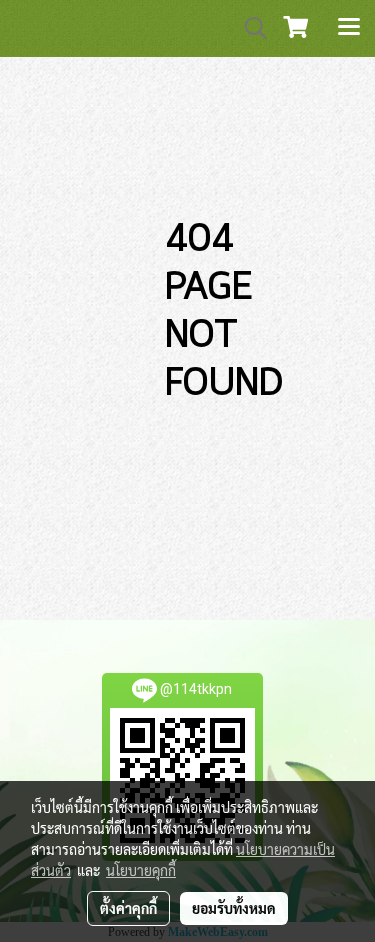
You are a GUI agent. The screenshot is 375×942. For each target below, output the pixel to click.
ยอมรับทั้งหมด (234, 908)
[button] (249, 28)
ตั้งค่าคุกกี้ (128, 908)
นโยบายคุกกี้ (141, 870)
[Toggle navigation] (349, 28)
